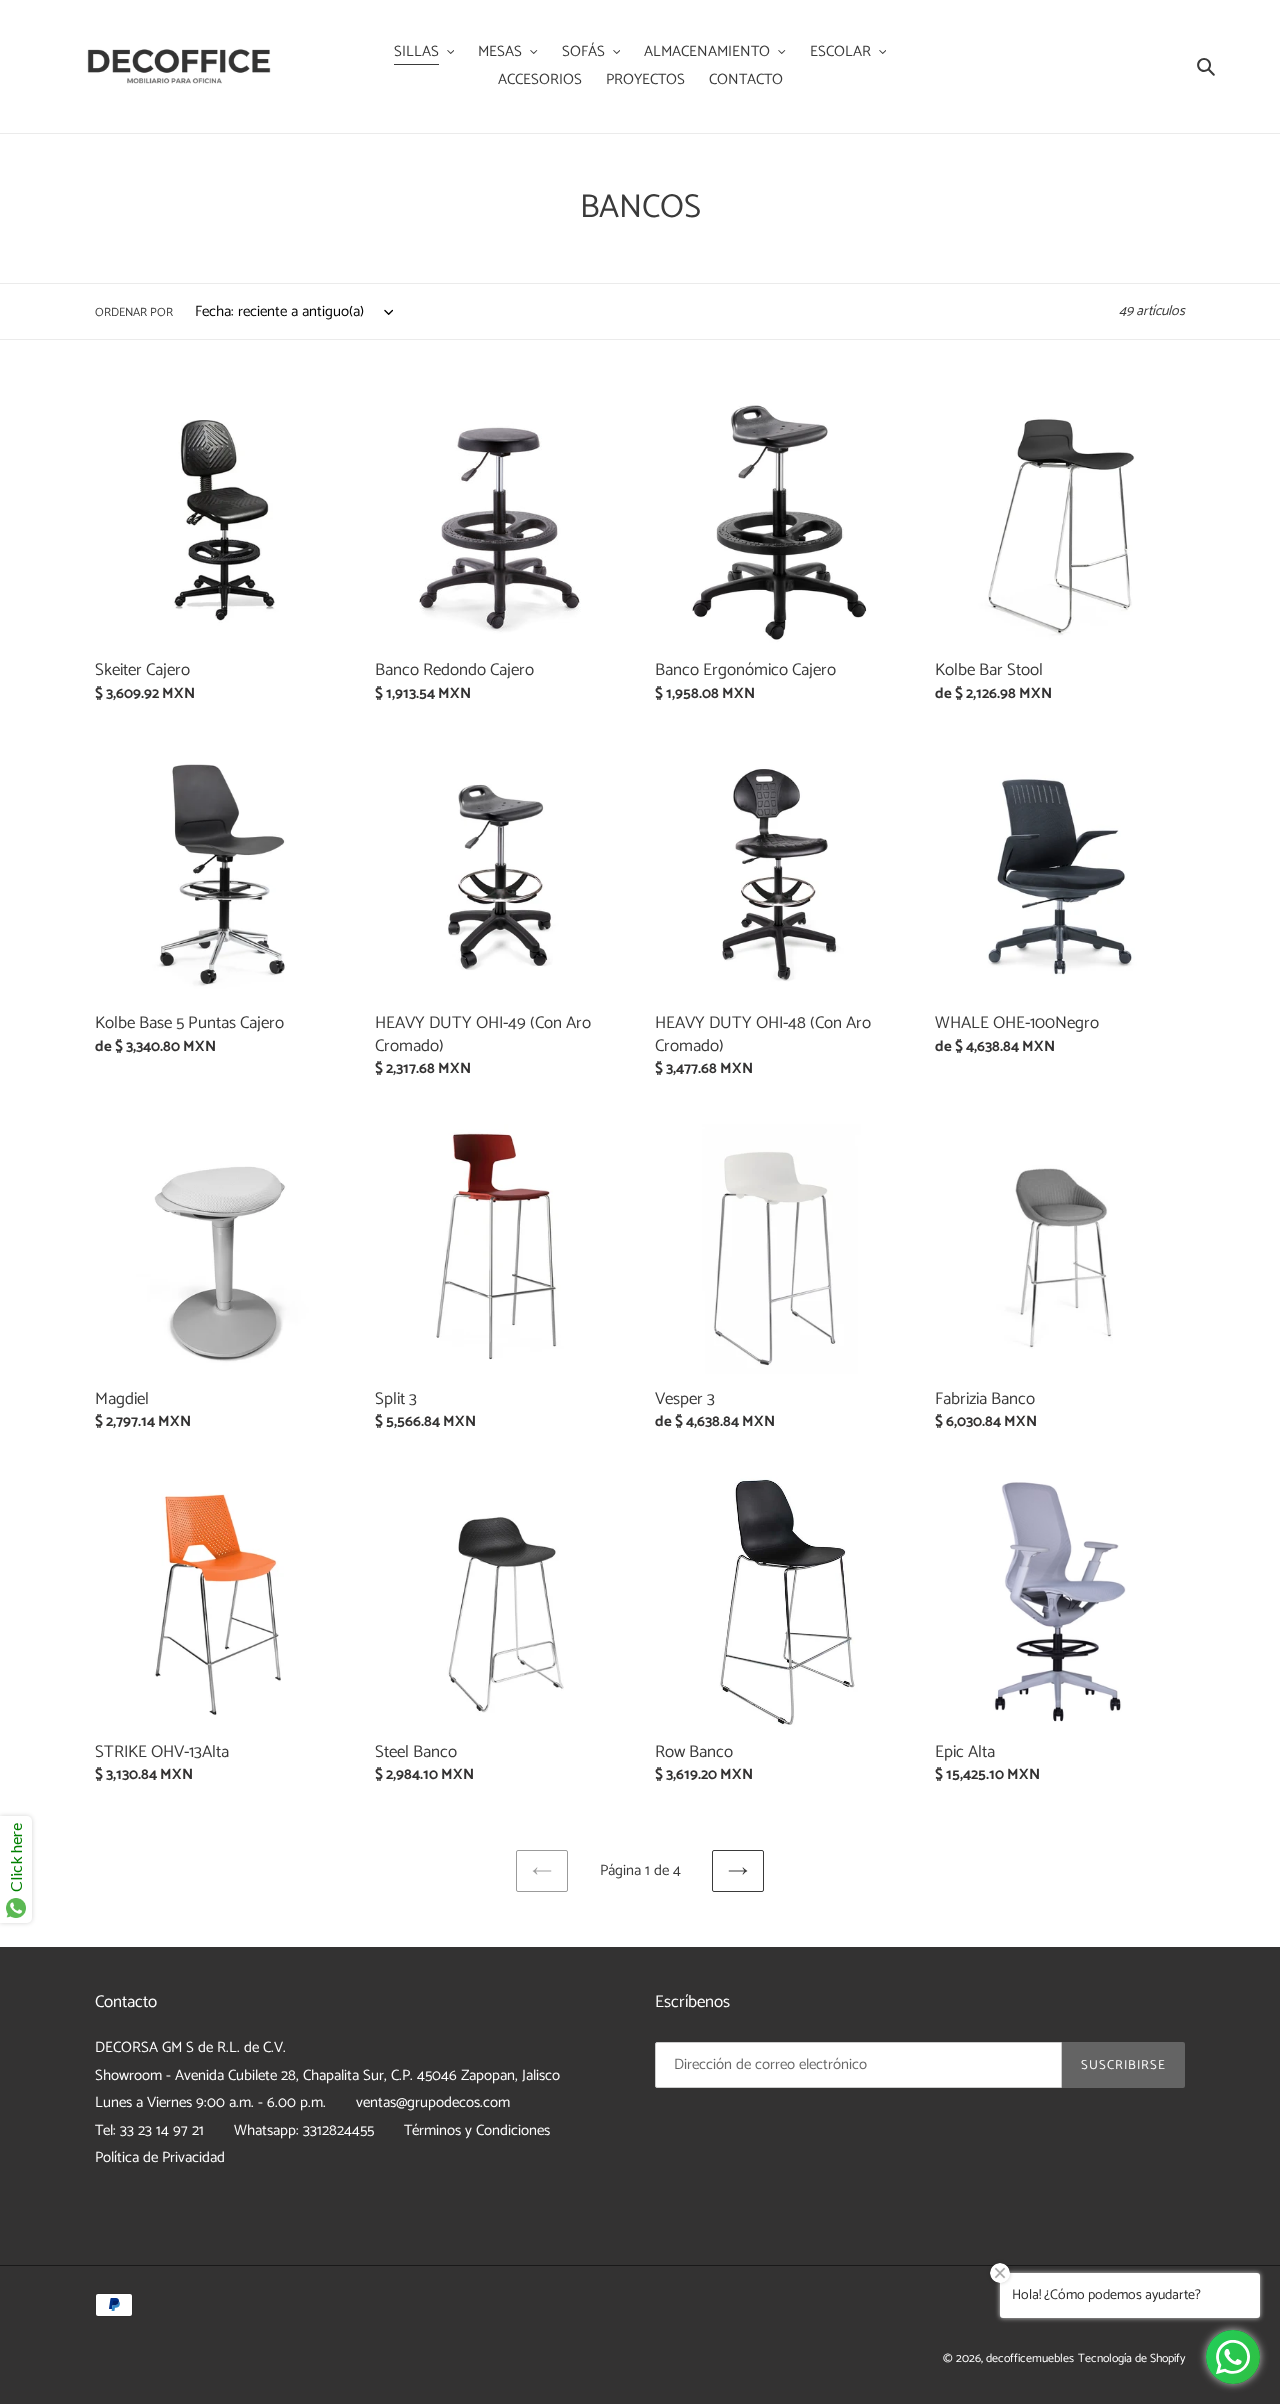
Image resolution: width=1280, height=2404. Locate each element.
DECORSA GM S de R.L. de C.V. (190, 2047)
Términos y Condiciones (477, 2130)
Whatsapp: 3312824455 (304, 2130)
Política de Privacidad (160, 2157)
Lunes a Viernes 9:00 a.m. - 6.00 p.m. (210, 2102)
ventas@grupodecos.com (433, 2102)
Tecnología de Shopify (1131, 2358)
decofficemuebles (1030, 2358)
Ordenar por (134, 313)
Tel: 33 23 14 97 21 (149, 2130)
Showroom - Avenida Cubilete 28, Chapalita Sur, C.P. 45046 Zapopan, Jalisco (327, 2075)
